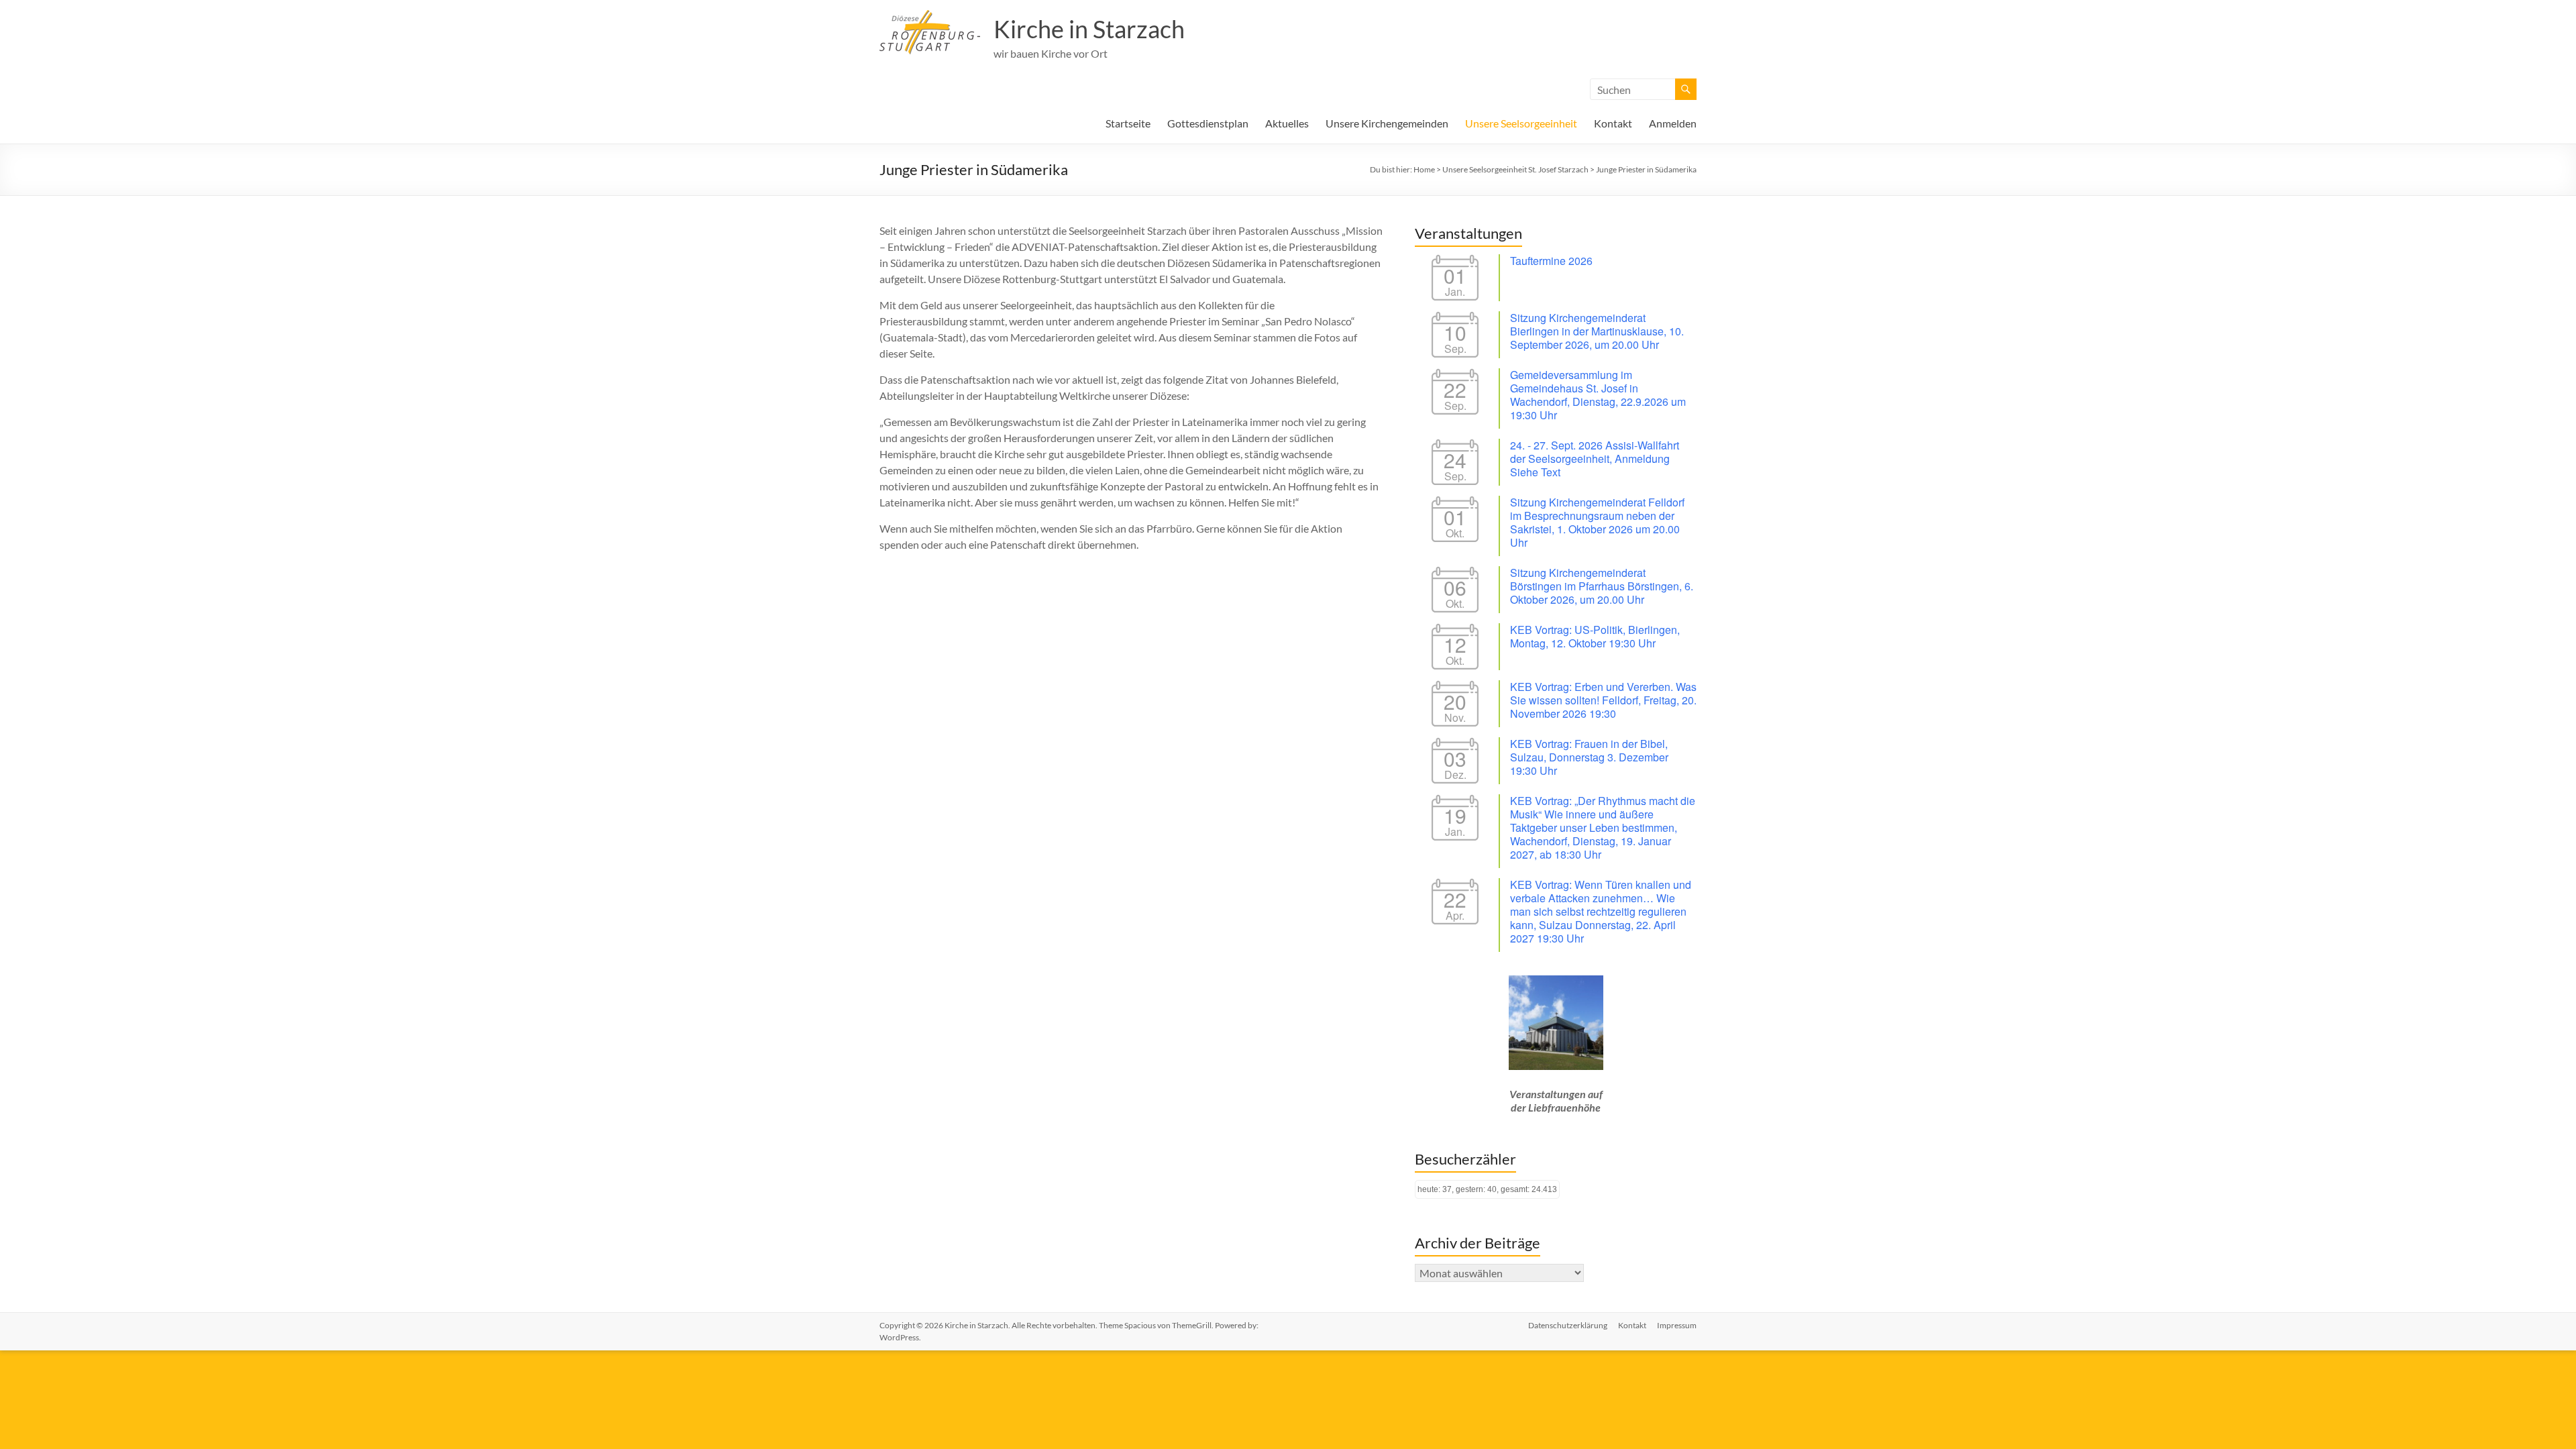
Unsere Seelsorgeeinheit (1521, 123)
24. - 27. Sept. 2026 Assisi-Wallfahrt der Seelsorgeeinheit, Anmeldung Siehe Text (1595, 459)
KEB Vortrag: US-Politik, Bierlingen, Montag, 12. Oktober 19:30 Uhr (1595, 636)
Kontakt (1613, 123)
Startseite (1128, 123)
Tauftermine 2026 (1551, 261)
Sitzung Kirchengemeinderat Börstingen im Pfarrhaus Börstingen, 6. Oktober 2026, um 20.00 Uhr (1602, 586)
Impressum (1677, 1325)
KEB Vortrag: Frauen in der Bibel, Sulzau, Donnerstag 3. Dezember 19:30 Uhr (1589, 757)
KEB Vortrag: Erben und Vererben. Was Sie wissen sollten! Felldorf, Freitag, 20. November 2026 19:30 (1603, 700)
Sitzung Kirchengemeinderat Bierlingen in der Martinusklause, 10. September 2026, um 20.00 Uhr (1597, 331)
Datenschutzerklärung (1568, 1325)
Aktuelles (1287, 123)
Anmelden (1673, 123)
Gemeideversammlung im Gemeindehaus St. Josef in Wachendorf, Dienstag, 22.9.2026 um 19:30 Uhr (1598, 395)
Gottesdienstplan (1208, 123)
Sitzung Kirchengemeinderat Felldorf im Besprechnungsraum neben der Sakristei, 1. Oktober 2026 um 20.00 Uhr (1597, 522)
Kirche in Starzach (1089, 29)
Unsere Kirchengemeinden (1387, 123)
